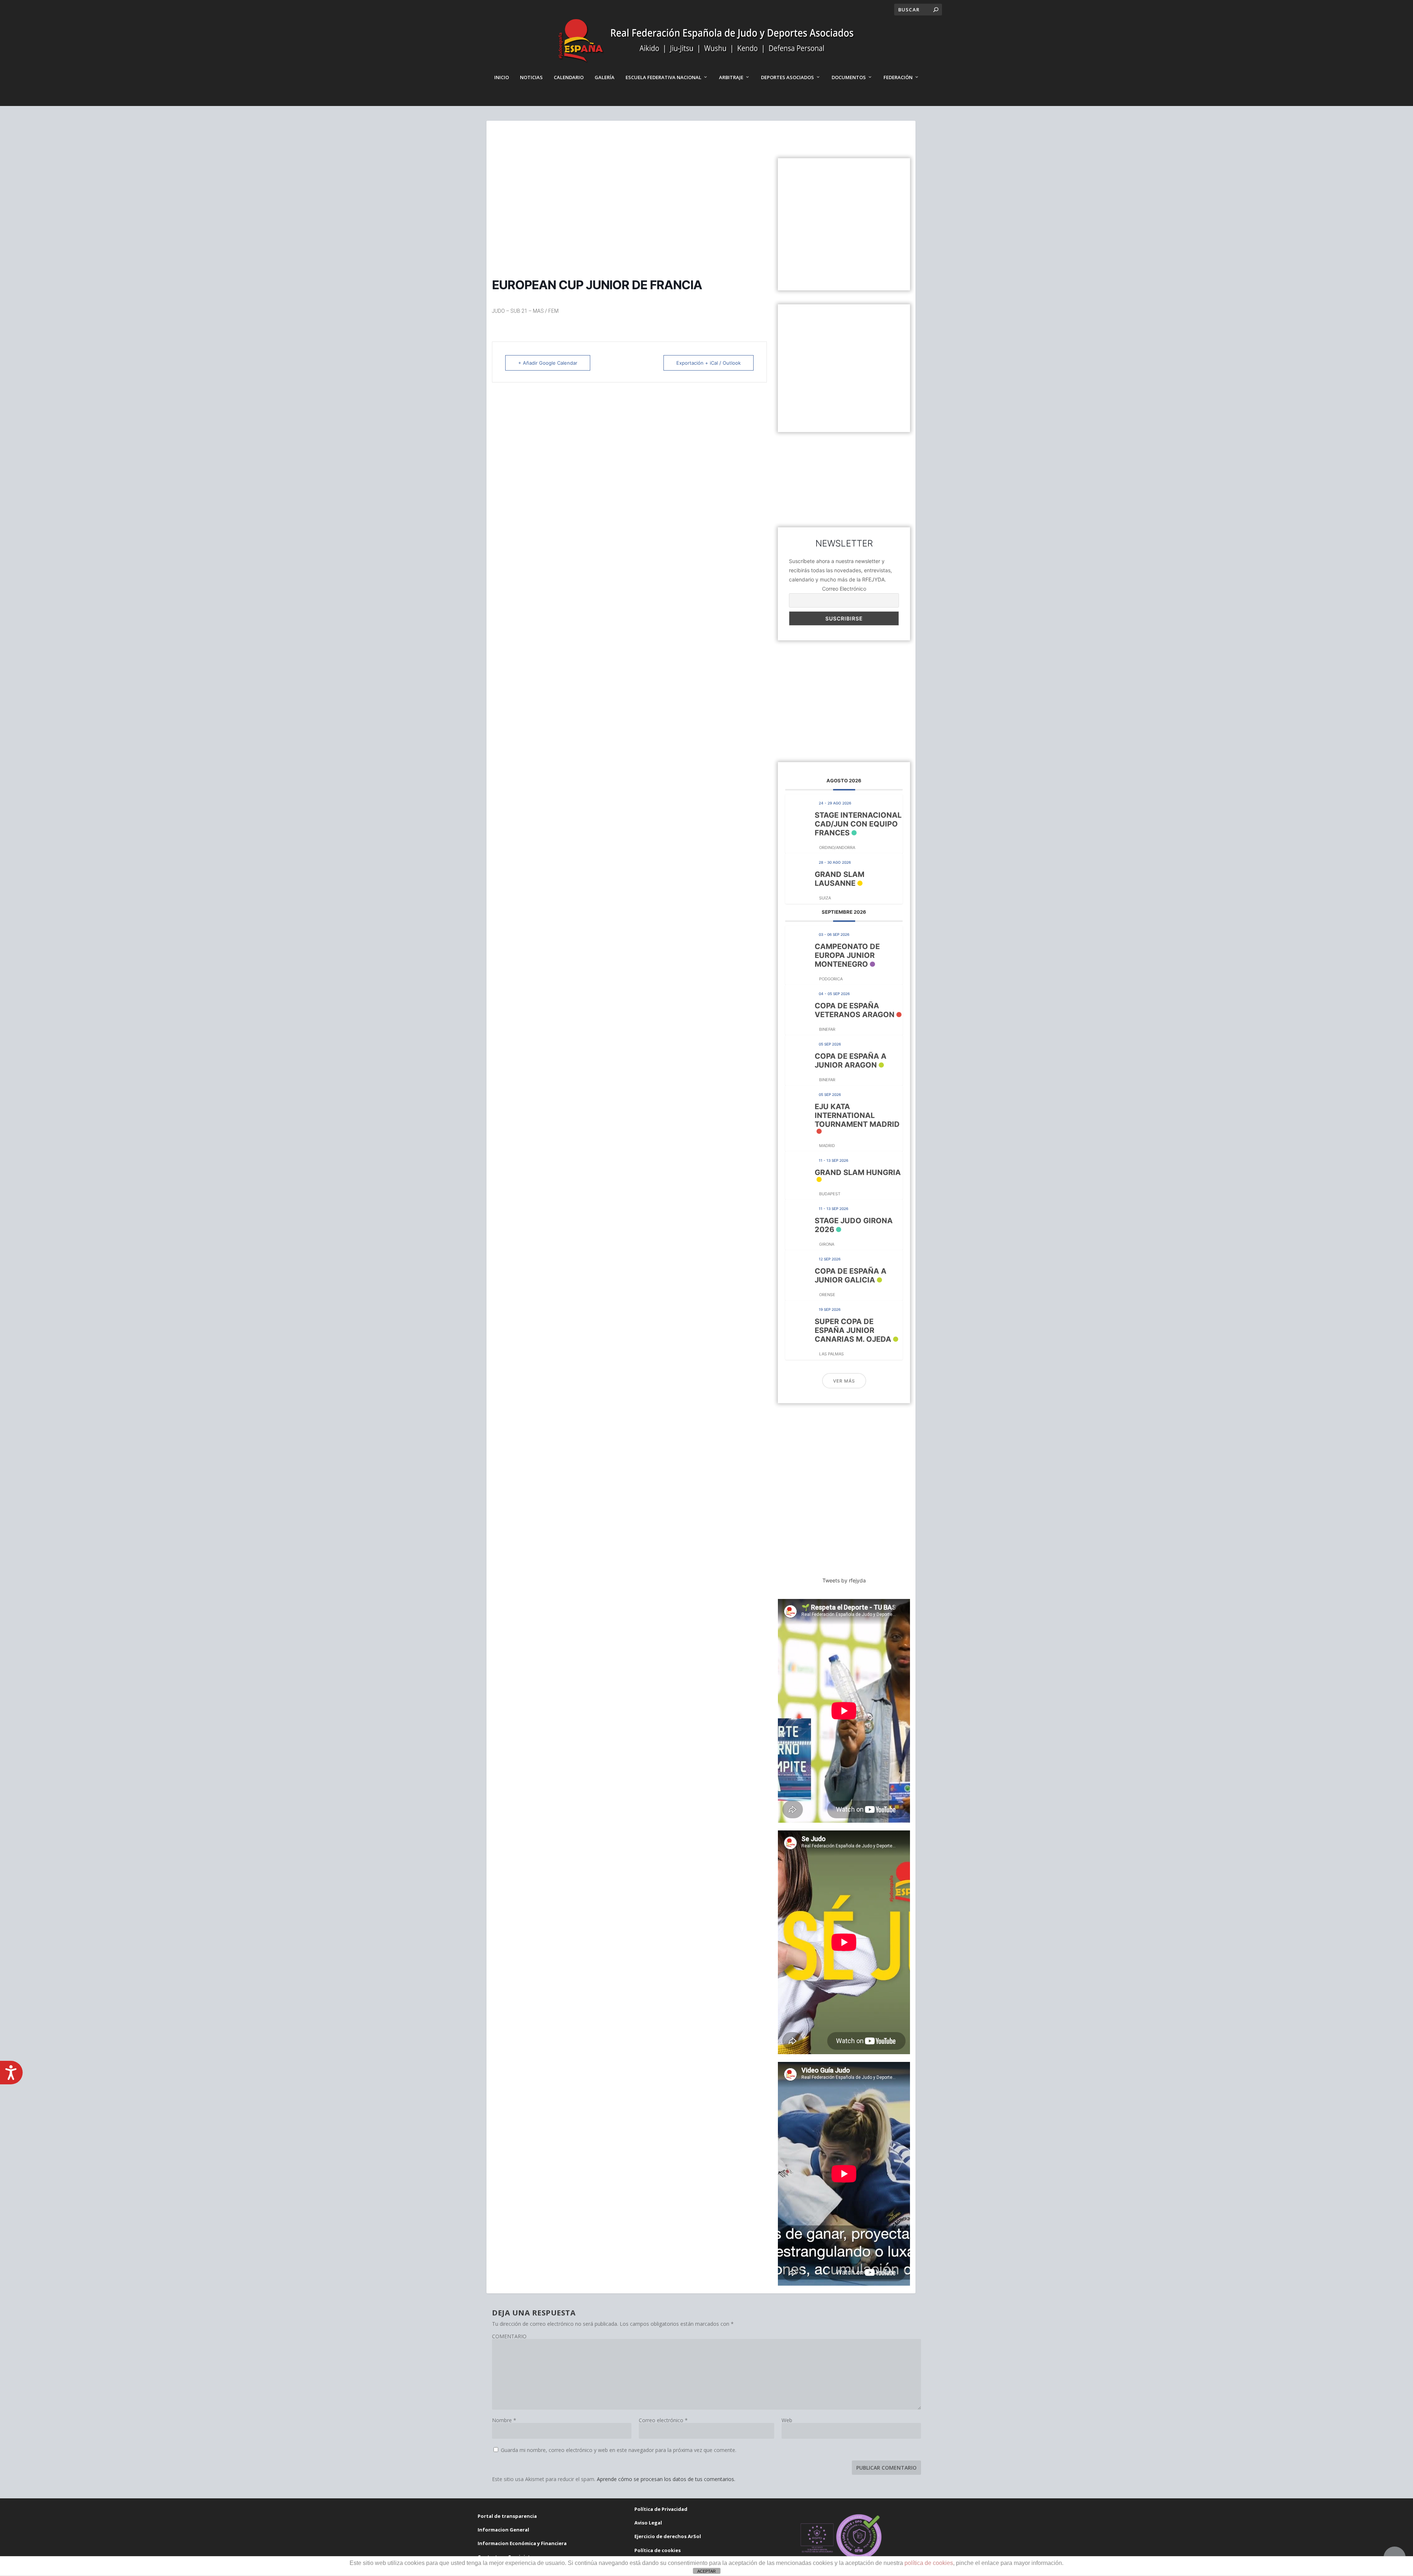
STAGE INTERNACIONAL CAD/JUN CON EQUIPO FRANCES (858, 824)
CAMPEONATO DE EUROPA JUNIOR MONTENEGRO (847, 955)
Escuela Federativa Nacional (663, 77)
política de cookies (929, 2563)
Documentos (849, 77)
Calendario (569, 77)
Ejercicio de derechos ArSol (668, 2536)
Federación (898, 77)
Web (787, 2420)
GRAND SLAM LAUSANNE (840, 879)
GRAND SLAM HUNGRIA (858, 1172)
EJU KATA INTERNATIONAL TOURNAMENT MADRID (857, 1115)
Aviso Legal (648, 2523)
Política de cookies (658, 2550)
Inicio (502, 77)
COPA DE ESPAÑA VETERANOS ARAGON (855, 1010)
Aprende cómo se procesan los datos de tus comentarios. (666, 2479)
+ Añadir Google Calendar (548, 363)
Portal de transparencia (507, 2516)
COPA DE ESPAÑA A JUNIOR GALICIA (851, 1275)
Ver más (844, 1381)
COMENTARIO (509, 2336)
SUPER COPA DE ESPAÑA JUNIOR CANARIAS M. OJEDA (853, 1330)
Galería (605, 77)
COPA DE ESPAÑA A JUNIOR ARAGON (851, 1061)
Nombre (504, 2420)
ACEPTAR (706, 2571)
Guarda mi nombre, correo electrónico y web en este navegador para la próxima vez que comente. (619, 2450)
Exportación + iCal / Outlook (709, 363)
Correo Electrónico (844, 589)
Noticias (531, 77)
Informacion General (503, 2530)
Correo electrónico (663, 2420)
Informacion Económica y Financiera (522, 2543)
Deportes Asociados (787, 77)
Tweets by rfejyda (844, 1580)
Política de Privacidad (661, 2509)
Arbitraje (731, 77)
